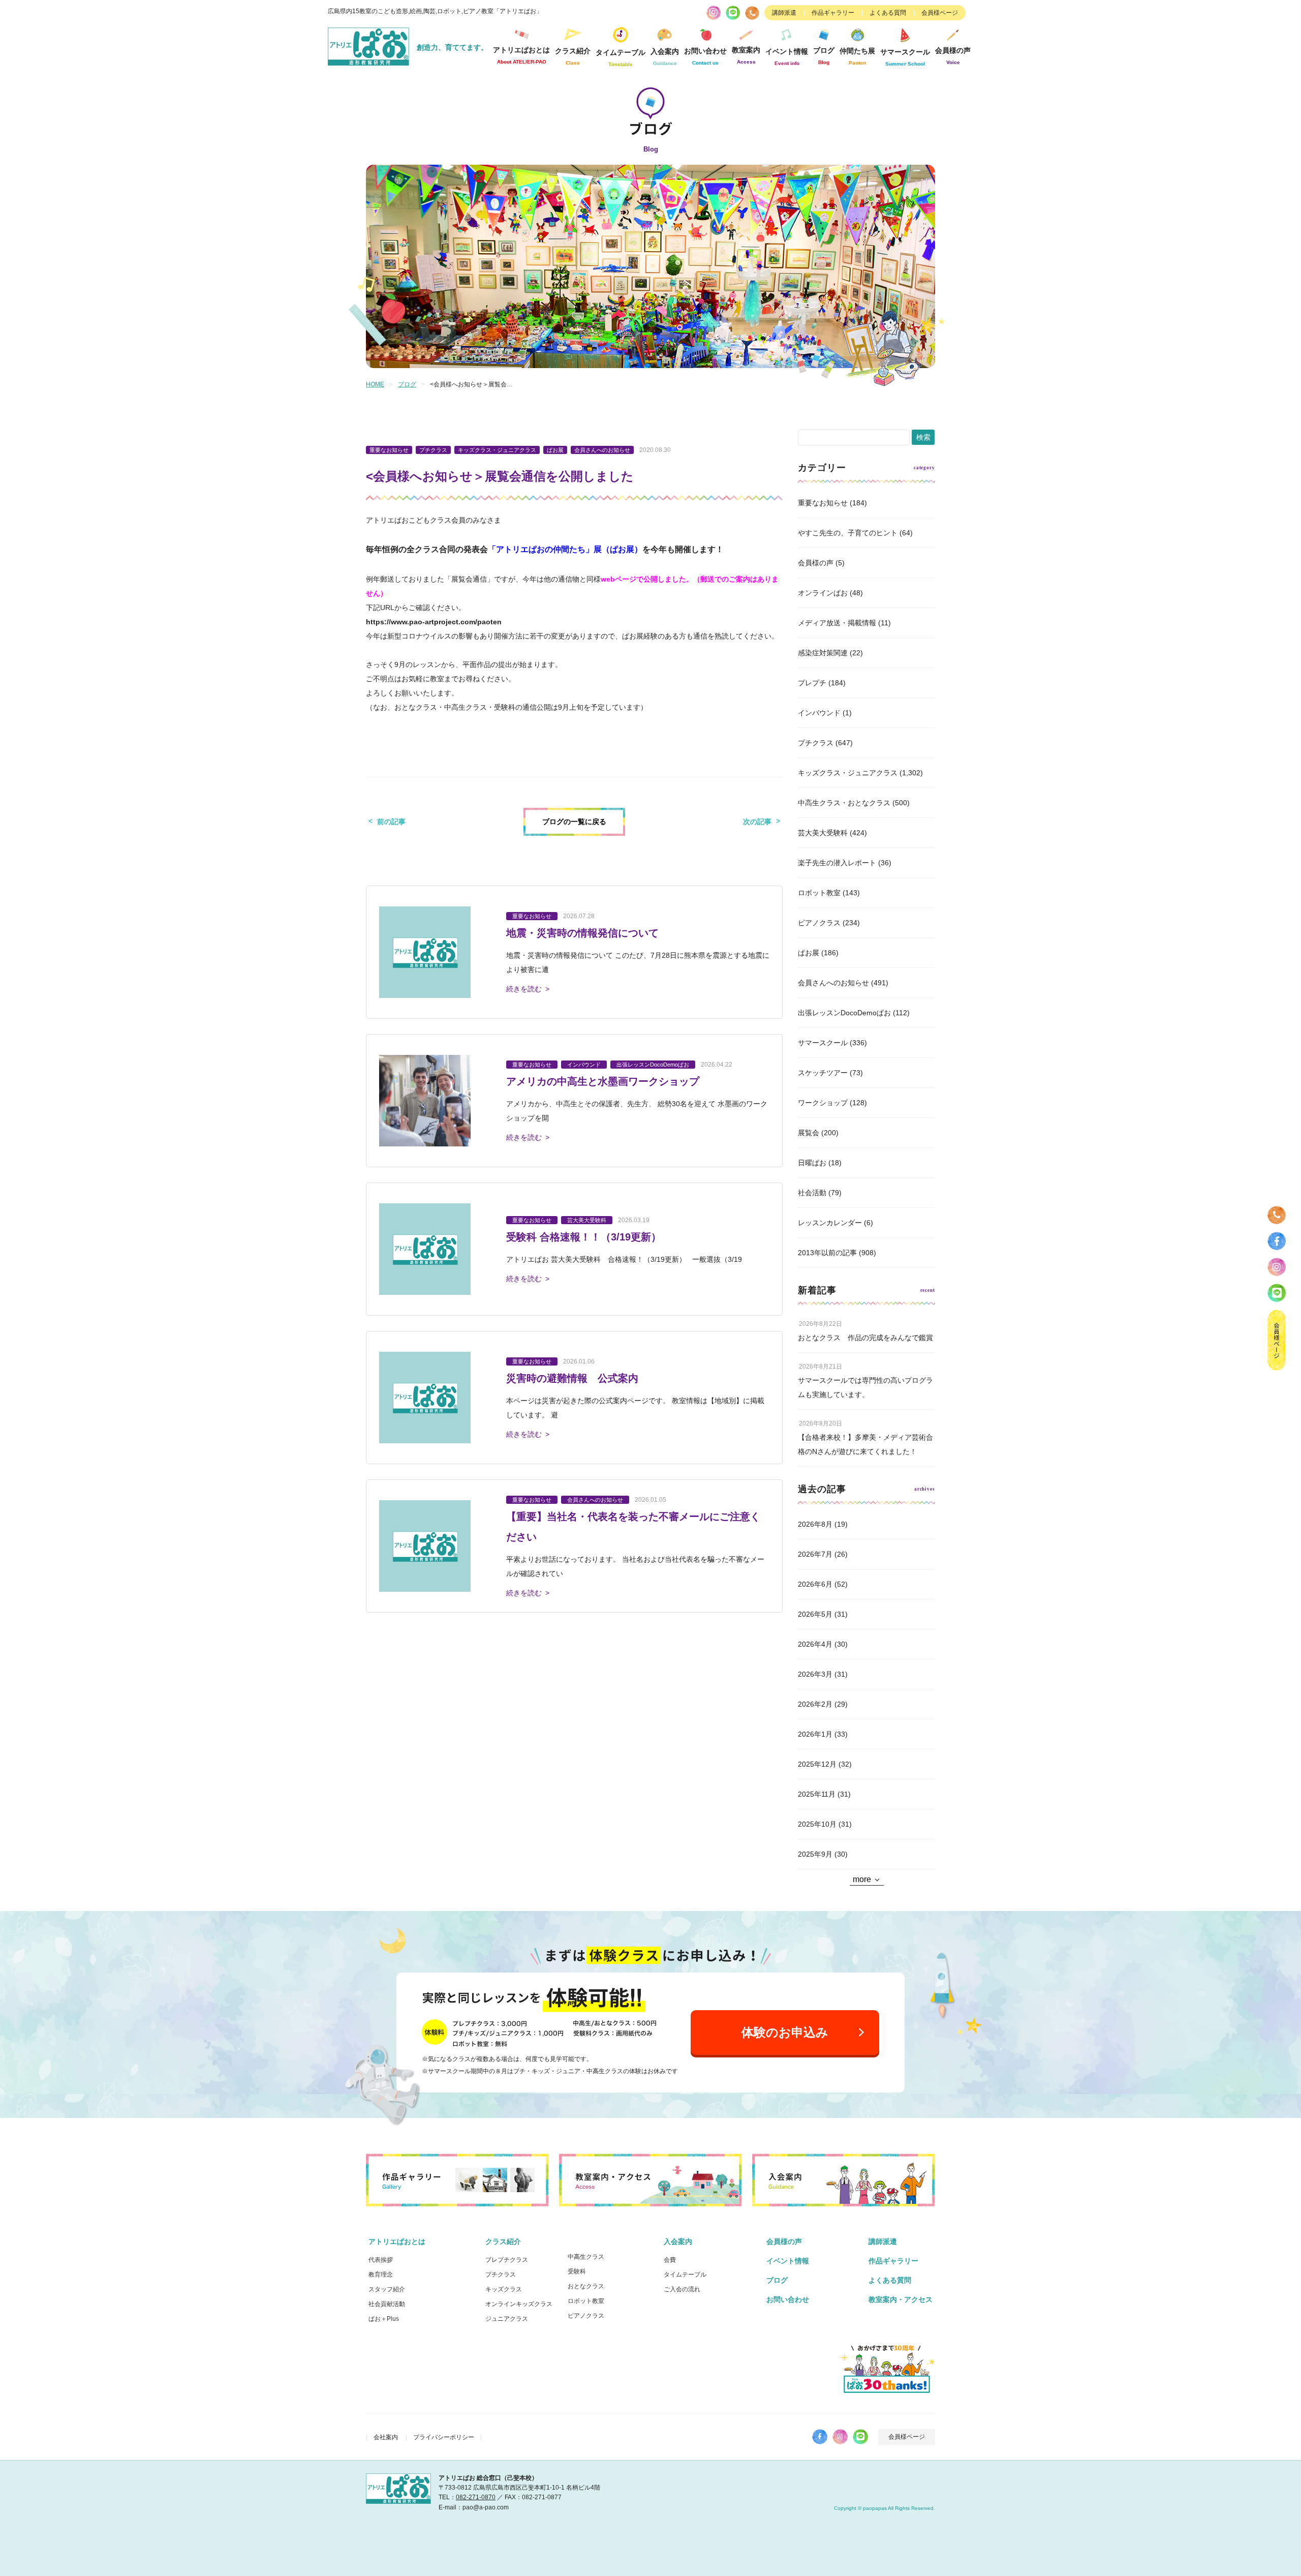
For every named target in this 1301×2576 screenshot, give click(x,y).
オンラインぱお (823, 593)
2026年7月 (815, 1554)
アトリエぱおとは (397, 2241)
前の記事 (391, 822)
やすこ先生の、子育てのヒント (848, 533)
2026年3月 (815, 1674)
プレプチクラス (507, 2260)
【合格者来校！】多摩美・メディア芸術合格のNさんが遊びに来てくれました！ (865, 1444)
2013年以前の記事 (827, 1253)
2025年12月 (817, 1764)
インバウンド (819, 713)
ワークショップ (823, 1103)
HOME (375, 384)
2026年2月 (815, 1704)
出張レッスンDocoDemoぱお (844, 1013)
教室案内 (746, 55)
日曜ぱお (812, 1163)
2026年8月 (815, 1524)
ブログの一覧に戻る (574, 822)
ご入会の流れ (682, 2289)
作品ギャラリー (833, 13)
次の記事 (757, 822)
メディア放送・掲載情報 (837, 623)
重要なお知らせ (823, 503)
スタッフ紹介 (387, 2289)
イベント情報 (787, 57)
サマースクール (823, 1043)
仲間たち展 (857, 56)
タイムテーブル (621, 58)
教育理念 (381, 2275)
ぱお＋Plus (384, 2319)
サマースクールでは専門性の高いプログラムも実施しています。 (865, 1387)
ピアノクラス (819, 923)
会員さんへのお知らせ (833, 983)
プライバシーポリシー (444, 2437)
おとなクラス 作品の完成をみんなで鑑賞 (865, 1338)
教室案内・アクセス (901, 2299)
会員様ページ (940, 13)
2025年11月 (817, 1794)
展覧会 (809, 1133)
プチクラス (816, 743)
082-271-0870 (476, 2497)
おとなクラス (586, 2286)
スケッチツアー (823, 1073)
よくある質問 (888, 13)
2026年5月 (815, 1614)
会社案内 (386, 2437)
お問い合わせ (788, 2299)
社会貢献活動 (387, 2304)
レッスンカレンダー (830, 1223)
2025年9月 (815, 1854)
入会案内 (678, 2241)
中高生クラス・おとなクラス (844, 803)
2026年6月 (815, 1584)
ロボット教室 (819, 893)
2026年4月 (815, 1644)
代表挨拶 (381, 2260)
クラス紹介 (503, 2241)
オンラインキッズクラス (519, 2304)
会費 (670, 2260)
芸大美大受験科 (823, 833)
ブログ (824, 56)
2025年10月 (817, 1824)
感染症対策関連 (823, 653)
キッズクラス (504, 2289)
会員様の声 (953, 56)
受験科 (577, 2271)
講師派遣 (784, 13)
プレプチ (812, 683)
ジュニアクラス (507, 2319)
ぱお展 (809, 953)
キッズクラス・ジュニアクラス (848, 773)
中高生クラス (586, 2257)
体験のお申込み (785, 2032)
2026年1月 (815, 1734)
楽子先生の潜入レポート (837, 863)
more (862, 1879)
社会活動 (812, 1193)
